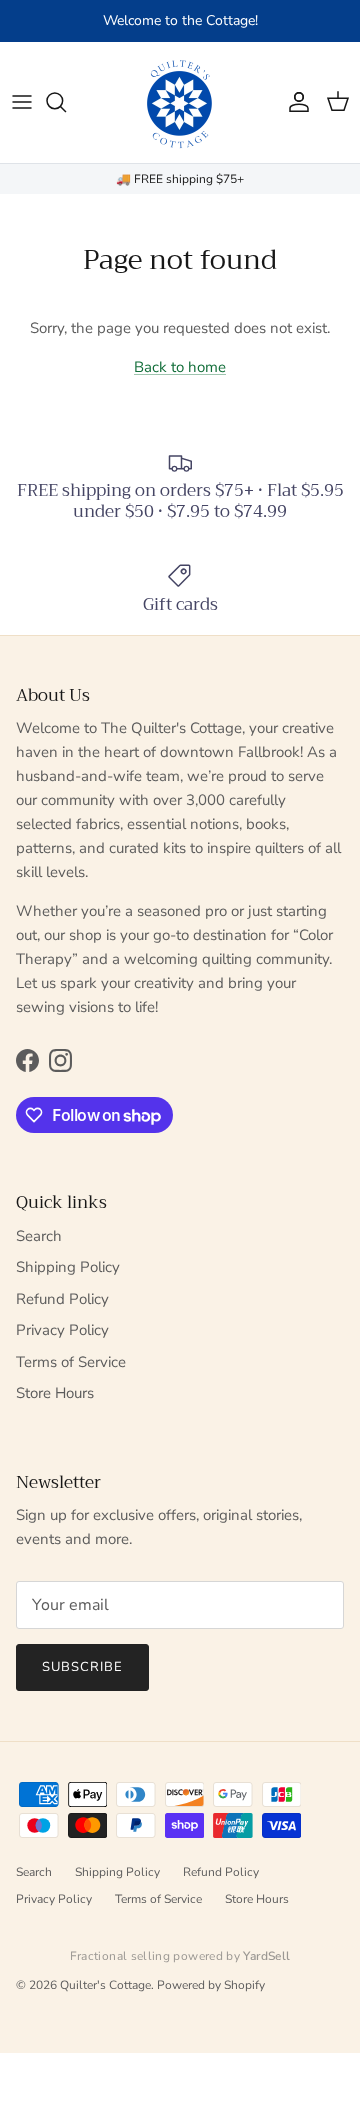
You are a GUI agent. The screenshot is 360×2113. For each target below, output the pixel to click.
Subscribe (82, 1667)
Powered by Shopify (211, 1985)
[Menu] (22, 102)
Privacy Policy (62, 1330)
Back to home (180, 367)
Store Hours (55, 1393)
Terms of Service (71, 1362)
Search (39, 1236)
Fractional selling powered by (180, 1956)
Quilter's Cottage (105, 1985)
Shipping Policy (68, 1267)
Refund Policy (62, 1299)
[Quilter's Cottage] (180, 102)
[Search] (66, 102)
